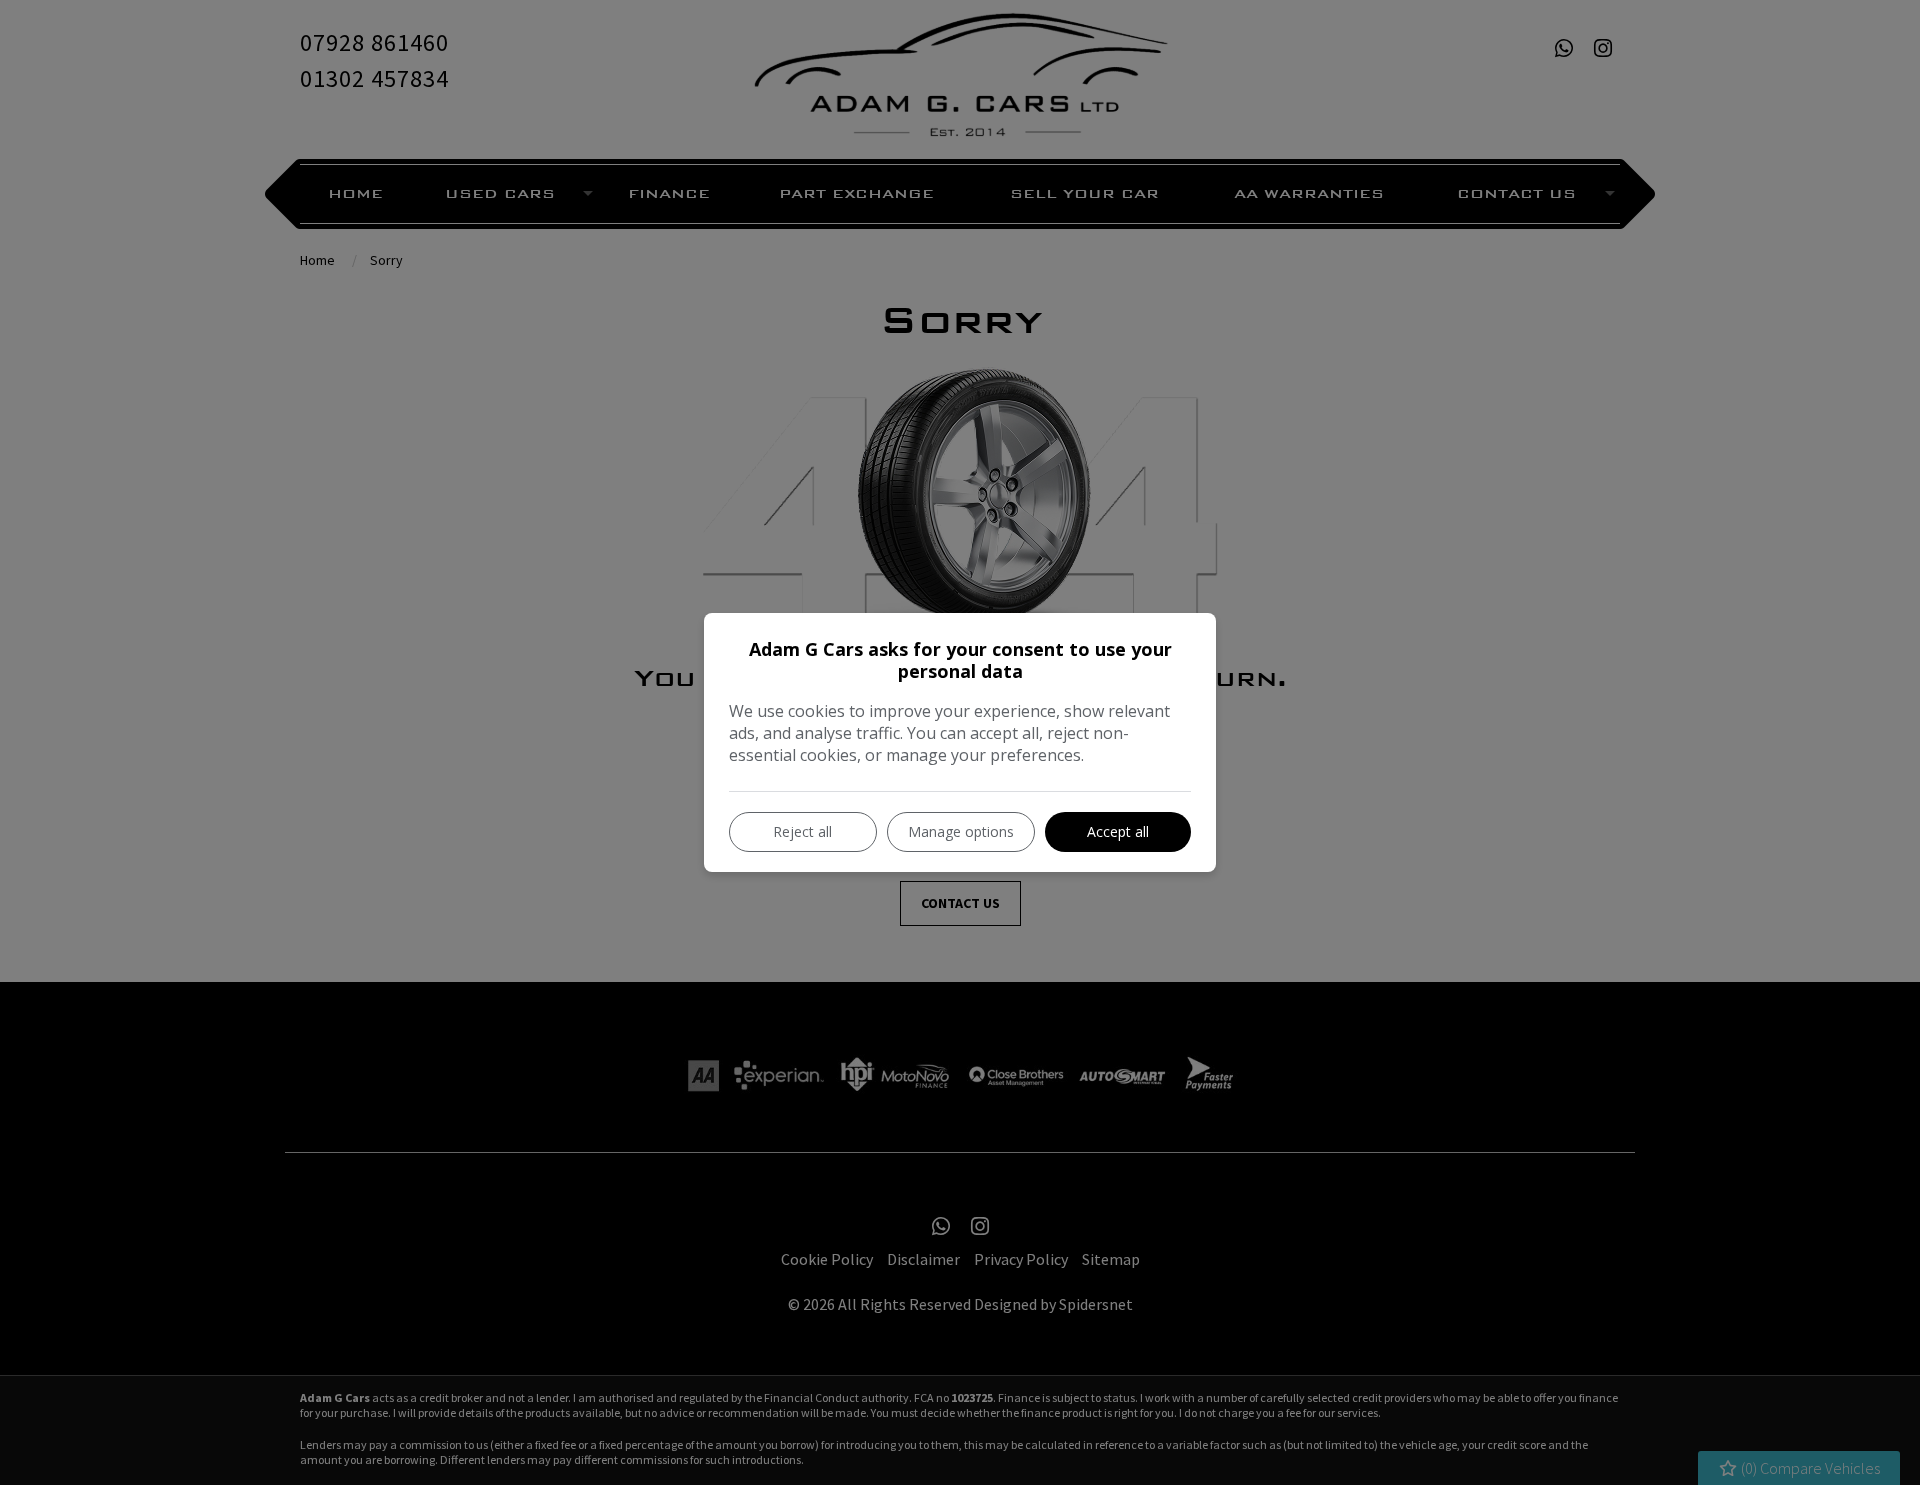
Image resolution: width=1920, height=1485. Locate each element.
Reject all (802, 831)
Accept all (1118, 831)
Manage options (961, 831)
